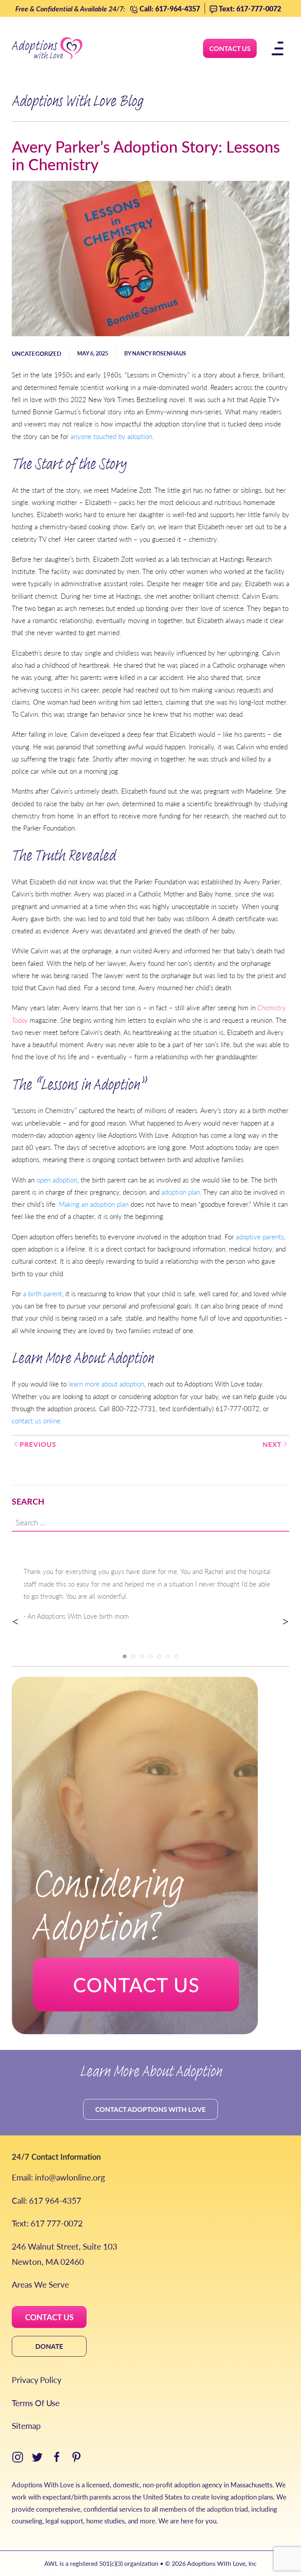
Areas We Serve (40, 2284)
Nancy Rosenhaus (159, 353)
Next (272, 1444)
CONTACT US (49, 2317)
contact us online (36, 1421)
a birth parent (43, 1293)
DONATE (49, 2346)
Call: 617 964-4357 (46, 2200)
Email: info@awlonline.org (58, 2177)
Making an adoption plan (94, 1204)
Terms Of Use (36, 2403)
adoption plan (181, 1192)
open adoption (57, 1180)
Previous (38, 1444)
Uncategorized (36, 353)
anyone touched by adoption (111, 436)
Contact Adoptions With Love (150, 2109)
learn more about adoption (106, 1384)
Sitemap (26, 2426)
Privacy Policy (37, 2380)
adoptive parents (260, 1237)
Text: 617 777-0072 (47, 2223)
